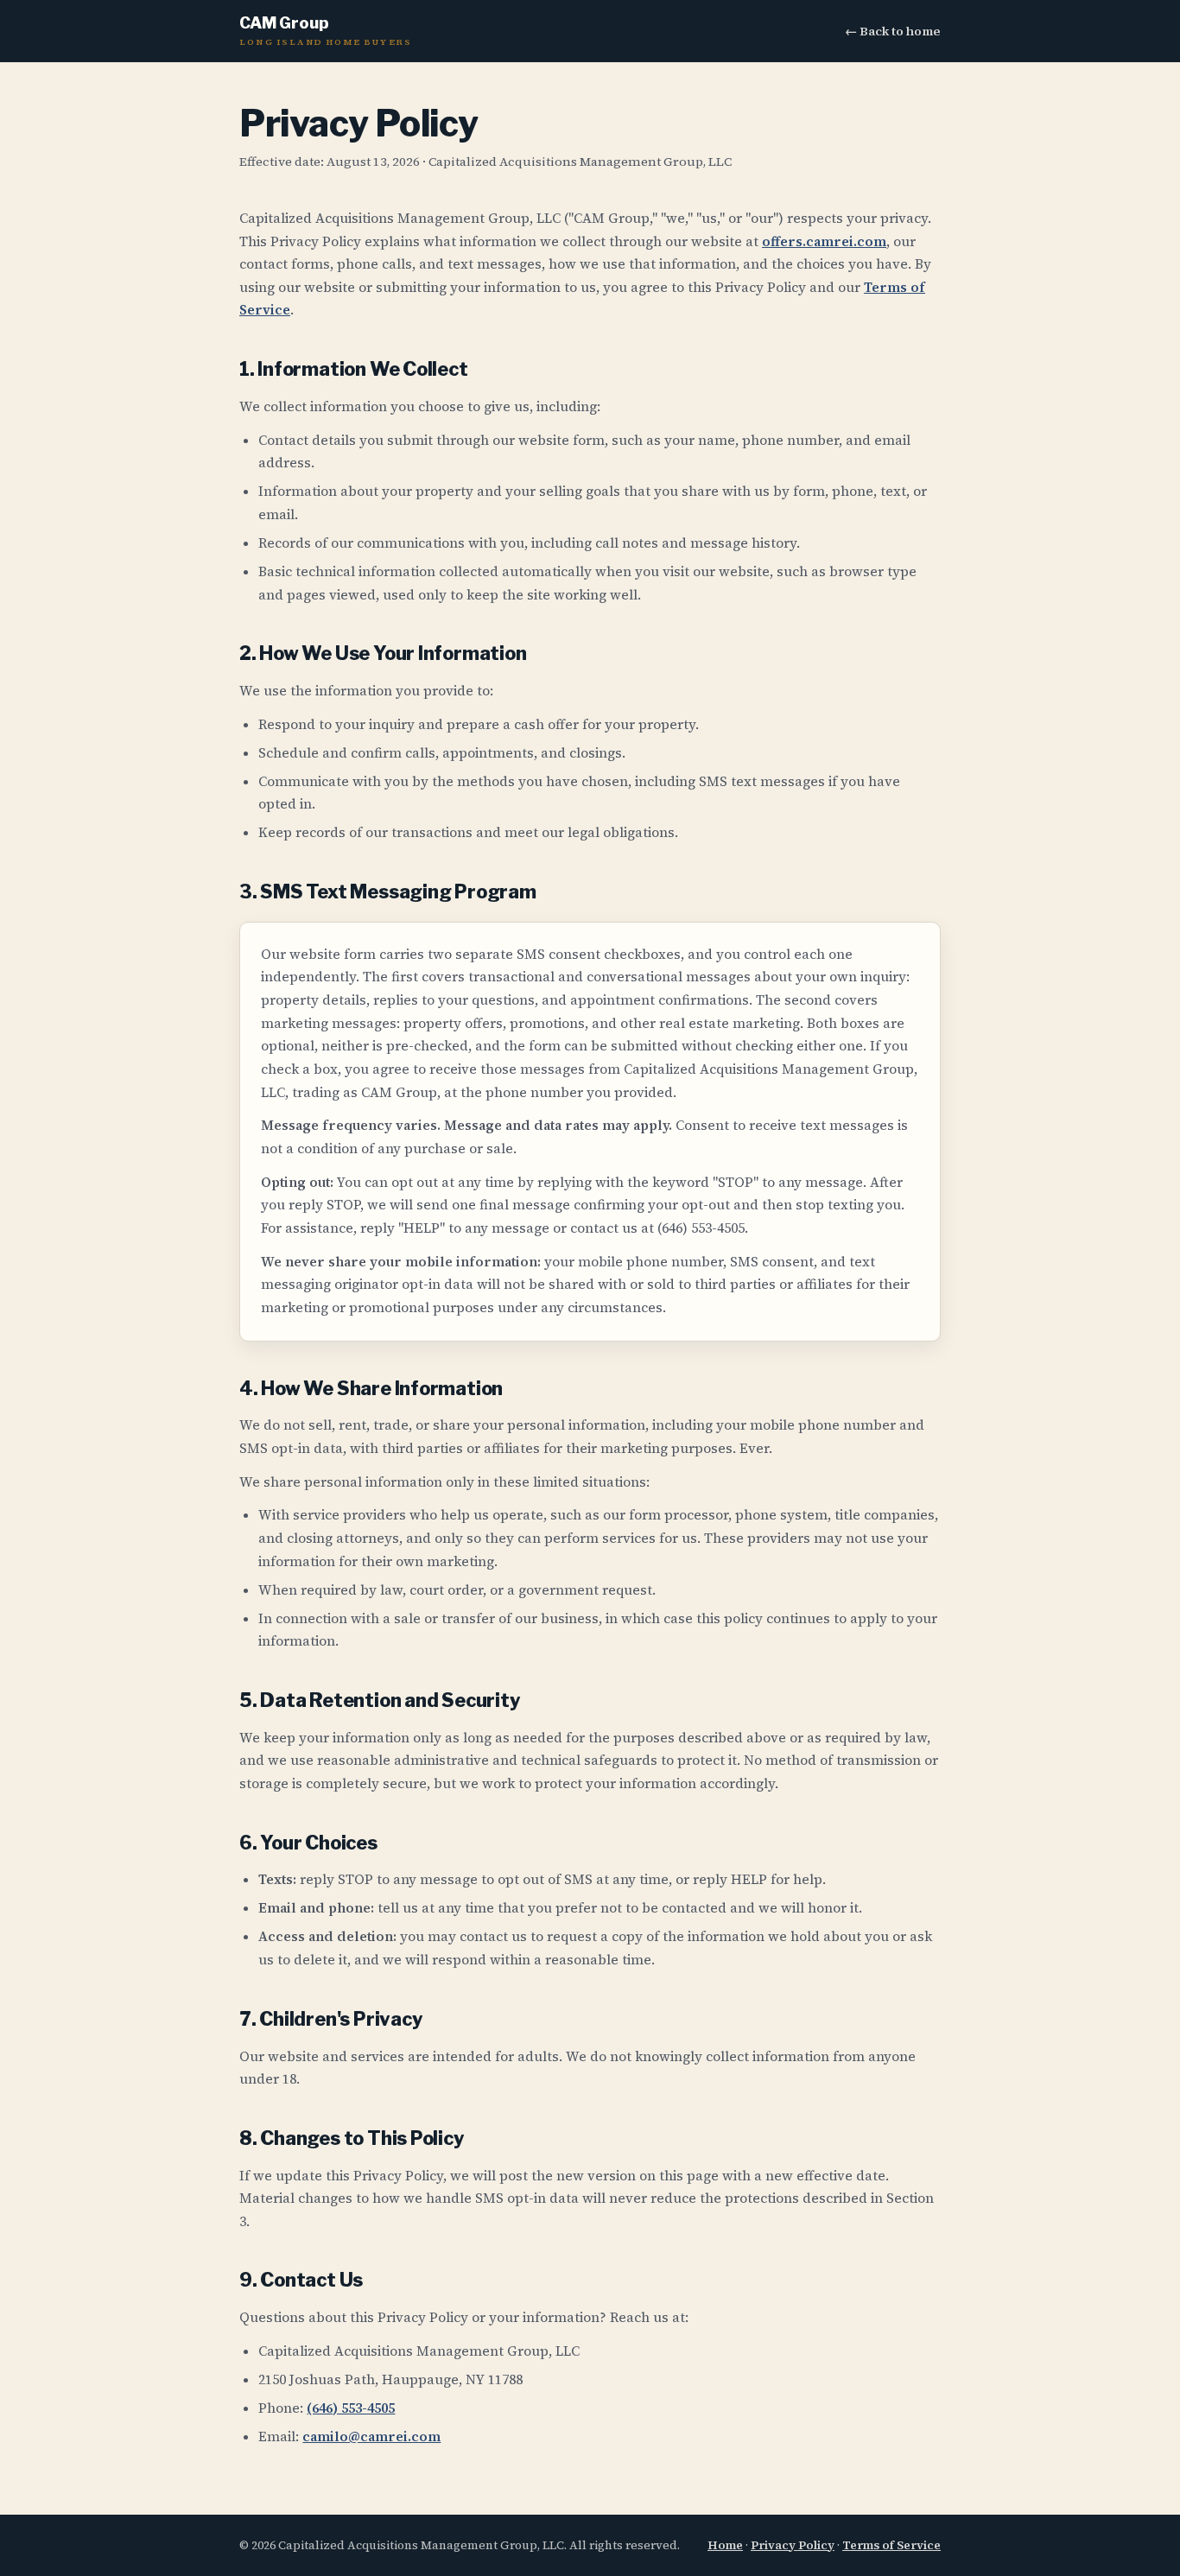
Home (725, 2545)
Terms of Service (891, 2545)
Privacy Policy (793, 2545)
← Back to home (893, 31)
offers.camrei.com (824, 241)
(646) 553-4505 (351, 2408)
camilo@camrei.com (371, 2436)
